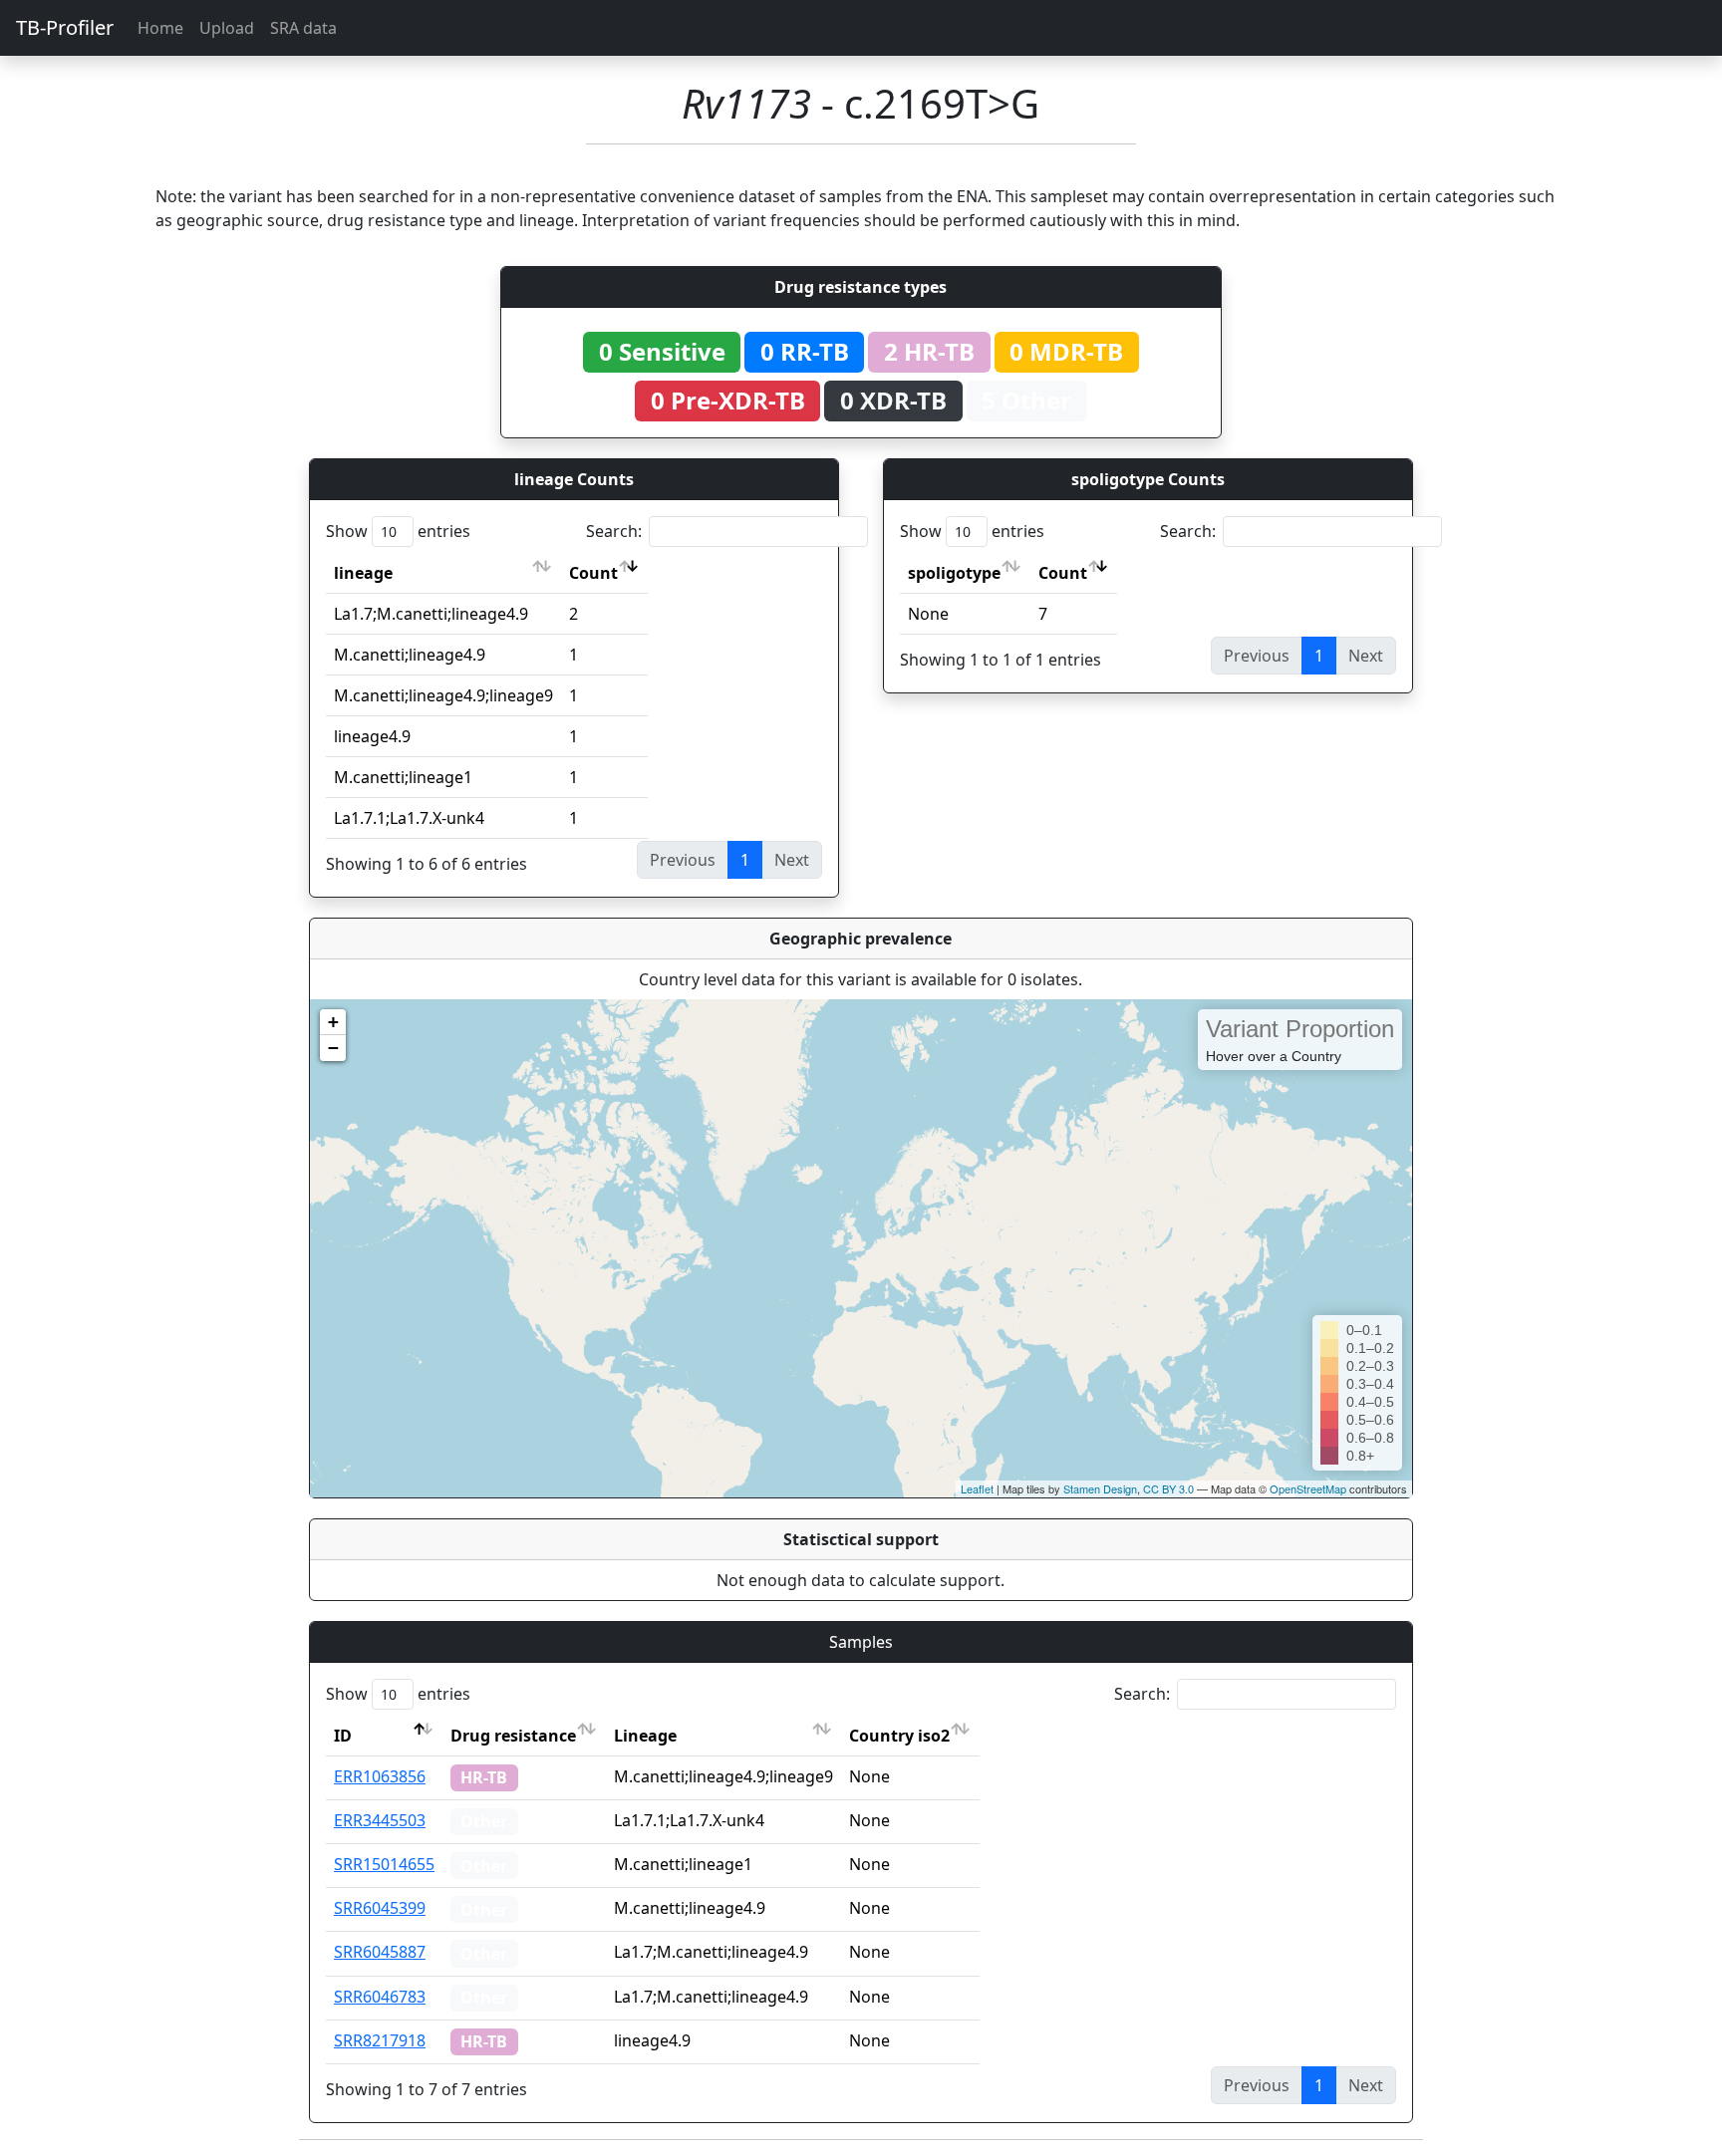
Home (160, 28)
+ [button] (333, 1022)
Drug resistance (513, 1736)
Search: (614, 531)
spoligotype (954, 573)
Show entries (398, 531)
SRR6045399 (380, 1908)
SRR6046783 (380, 1997)
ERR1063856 (380, 1776)
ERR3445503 (380, 1820)
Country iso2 (899, 1736)
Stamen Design (1100, 1488)
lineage (363, 573)
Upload (227, 28)
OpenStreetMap (1308, 1488)
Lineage (645, 1736)
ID (343, 1736)
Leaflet (977, 1488)
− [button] (333, 1048)
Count (593, 573)
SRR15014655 (384, 1864)
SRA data (303, 28)
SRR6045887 (380, 1952)
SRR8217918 (380, 2040)
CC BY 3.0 (1168, 1488)
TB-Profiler (65, 27)
